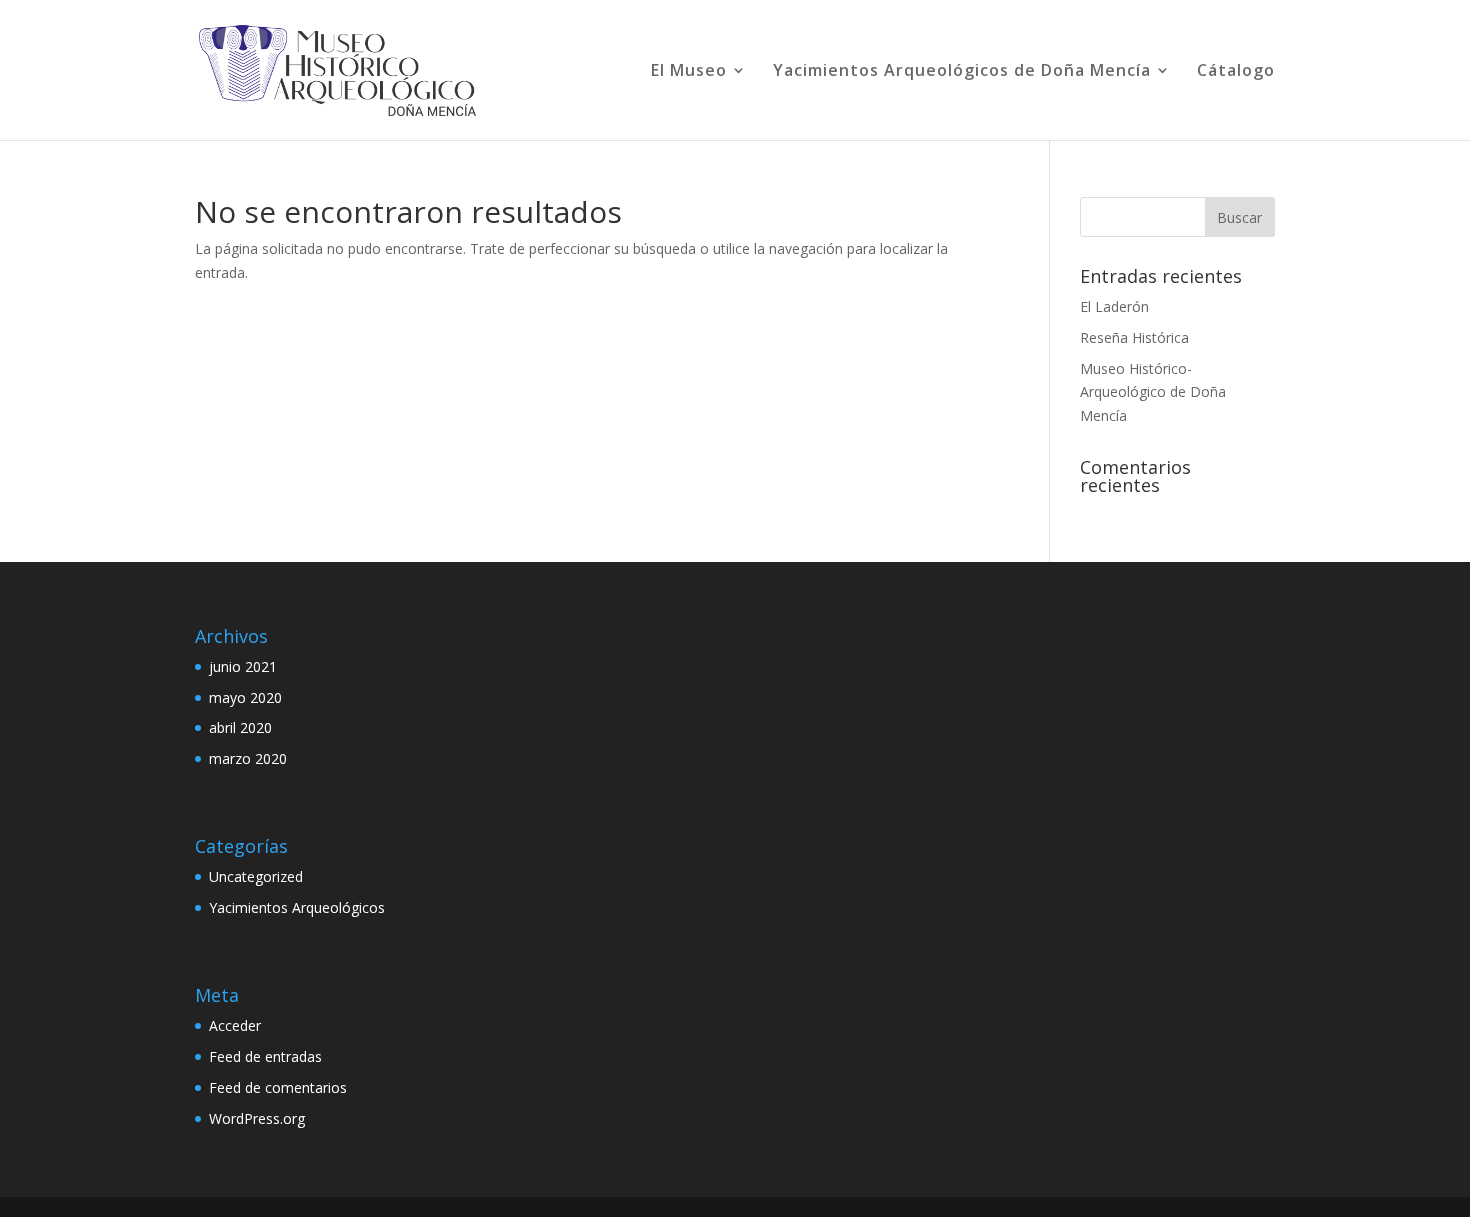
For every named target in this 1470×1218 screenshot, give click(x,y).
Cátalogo (1236, 72)
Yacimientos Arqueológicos (297, 907)
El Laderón (1114, 306)
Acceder (235, 1025)
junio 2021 (243, 666)
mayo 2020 (245, 697)
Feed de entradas (265, 1056)
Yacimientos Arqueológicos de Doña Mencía (962, 72)
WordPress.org (257, 1118)
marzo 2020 (248, 758)
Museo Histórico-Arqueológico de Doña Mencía (1153, 392)
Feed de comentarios (278, 1087)
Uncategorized (256, 876)
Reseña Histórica (1134, 337)
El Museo (689, 72)
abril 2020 (240, 727)
